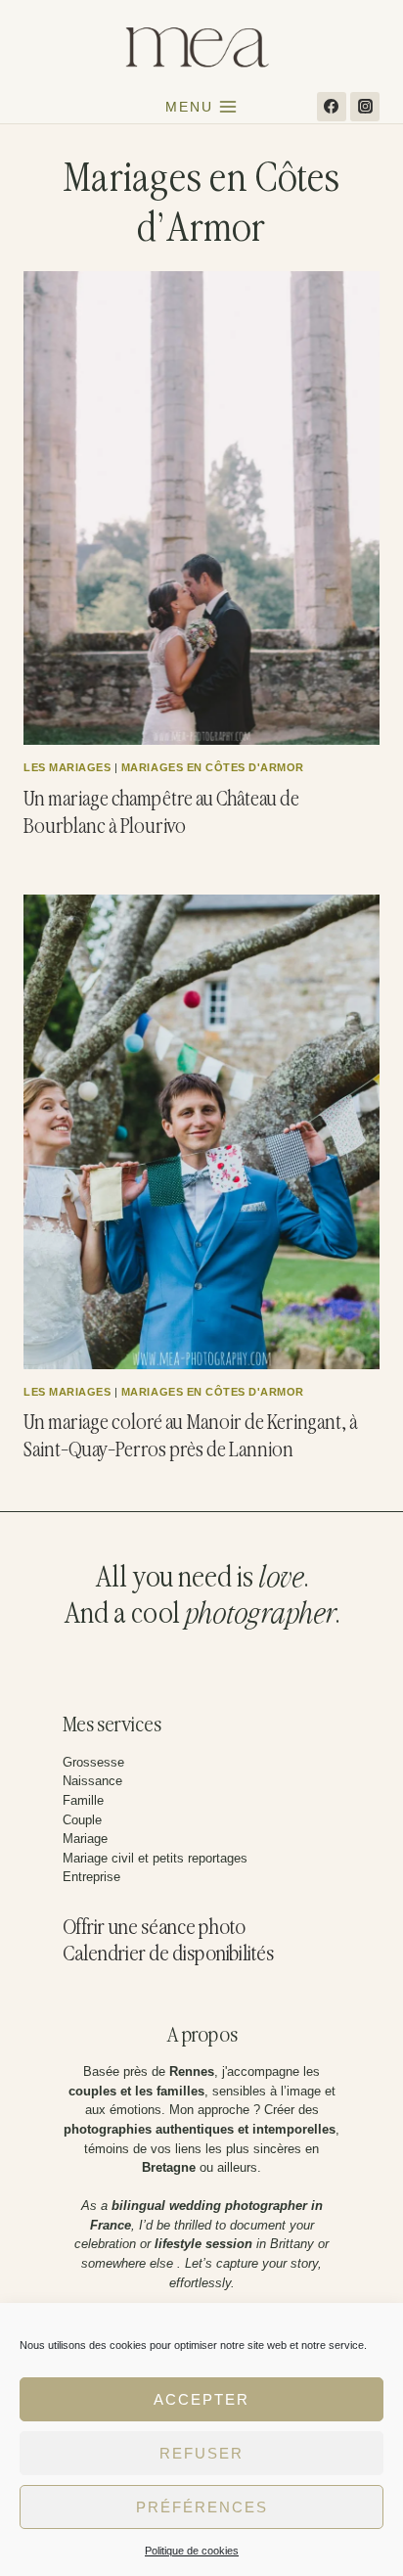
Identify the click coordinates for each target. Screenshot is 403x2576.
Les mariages (67, 767)
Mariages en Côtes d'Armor (213, 767)
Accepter (201, 2399)
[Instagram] (365, 107)
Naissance (92, 1781)
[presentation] (201, 508)
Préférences (202, 2507)
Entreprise (91, 1877)
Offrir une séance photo (154, 1929)
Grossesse (93, 1762)
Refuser (201, 2453)
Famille (83, 1800)
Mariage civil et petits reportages (155, 1858)
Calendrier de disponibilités (168, 1955)
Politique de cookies (192, 2551)
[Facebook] (332, 107)
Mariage (85, 1839)
